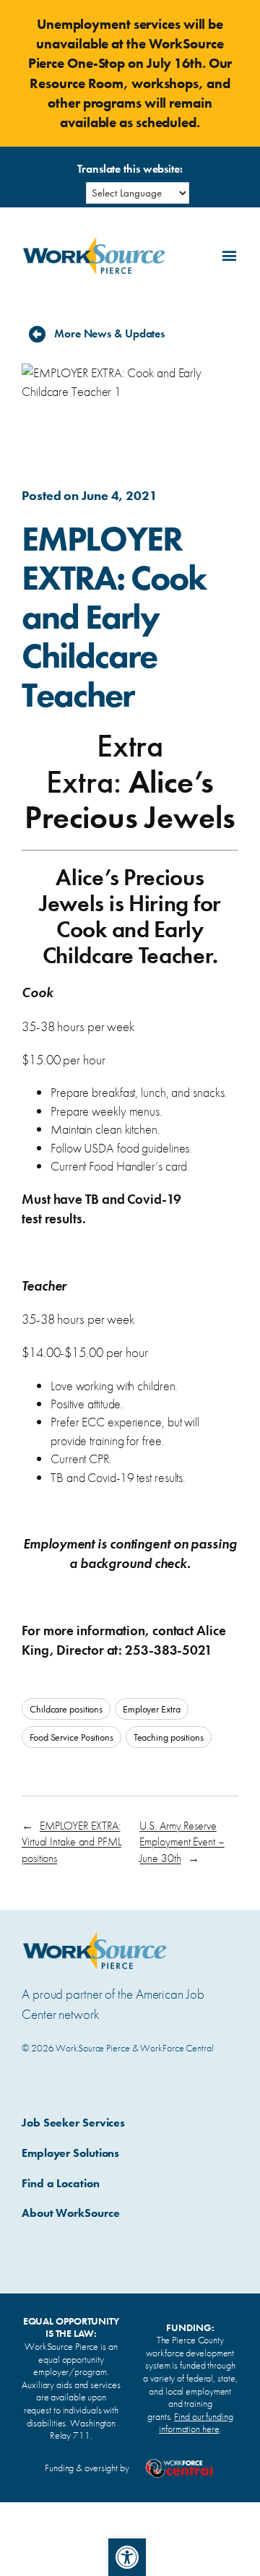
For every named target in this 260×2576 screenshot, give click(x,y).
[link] (127, 2557)
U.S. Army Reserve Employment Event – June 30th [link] (182, 1842)
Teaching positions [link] (169, 1737)
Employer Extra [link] (152, 1709)
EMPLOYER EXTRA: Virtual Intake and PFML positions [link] (71, 1842)
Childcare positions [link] (66, 1709)
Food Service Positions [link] (71, 1737)
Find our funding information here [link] (196, 2423)
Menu (227, 254)
